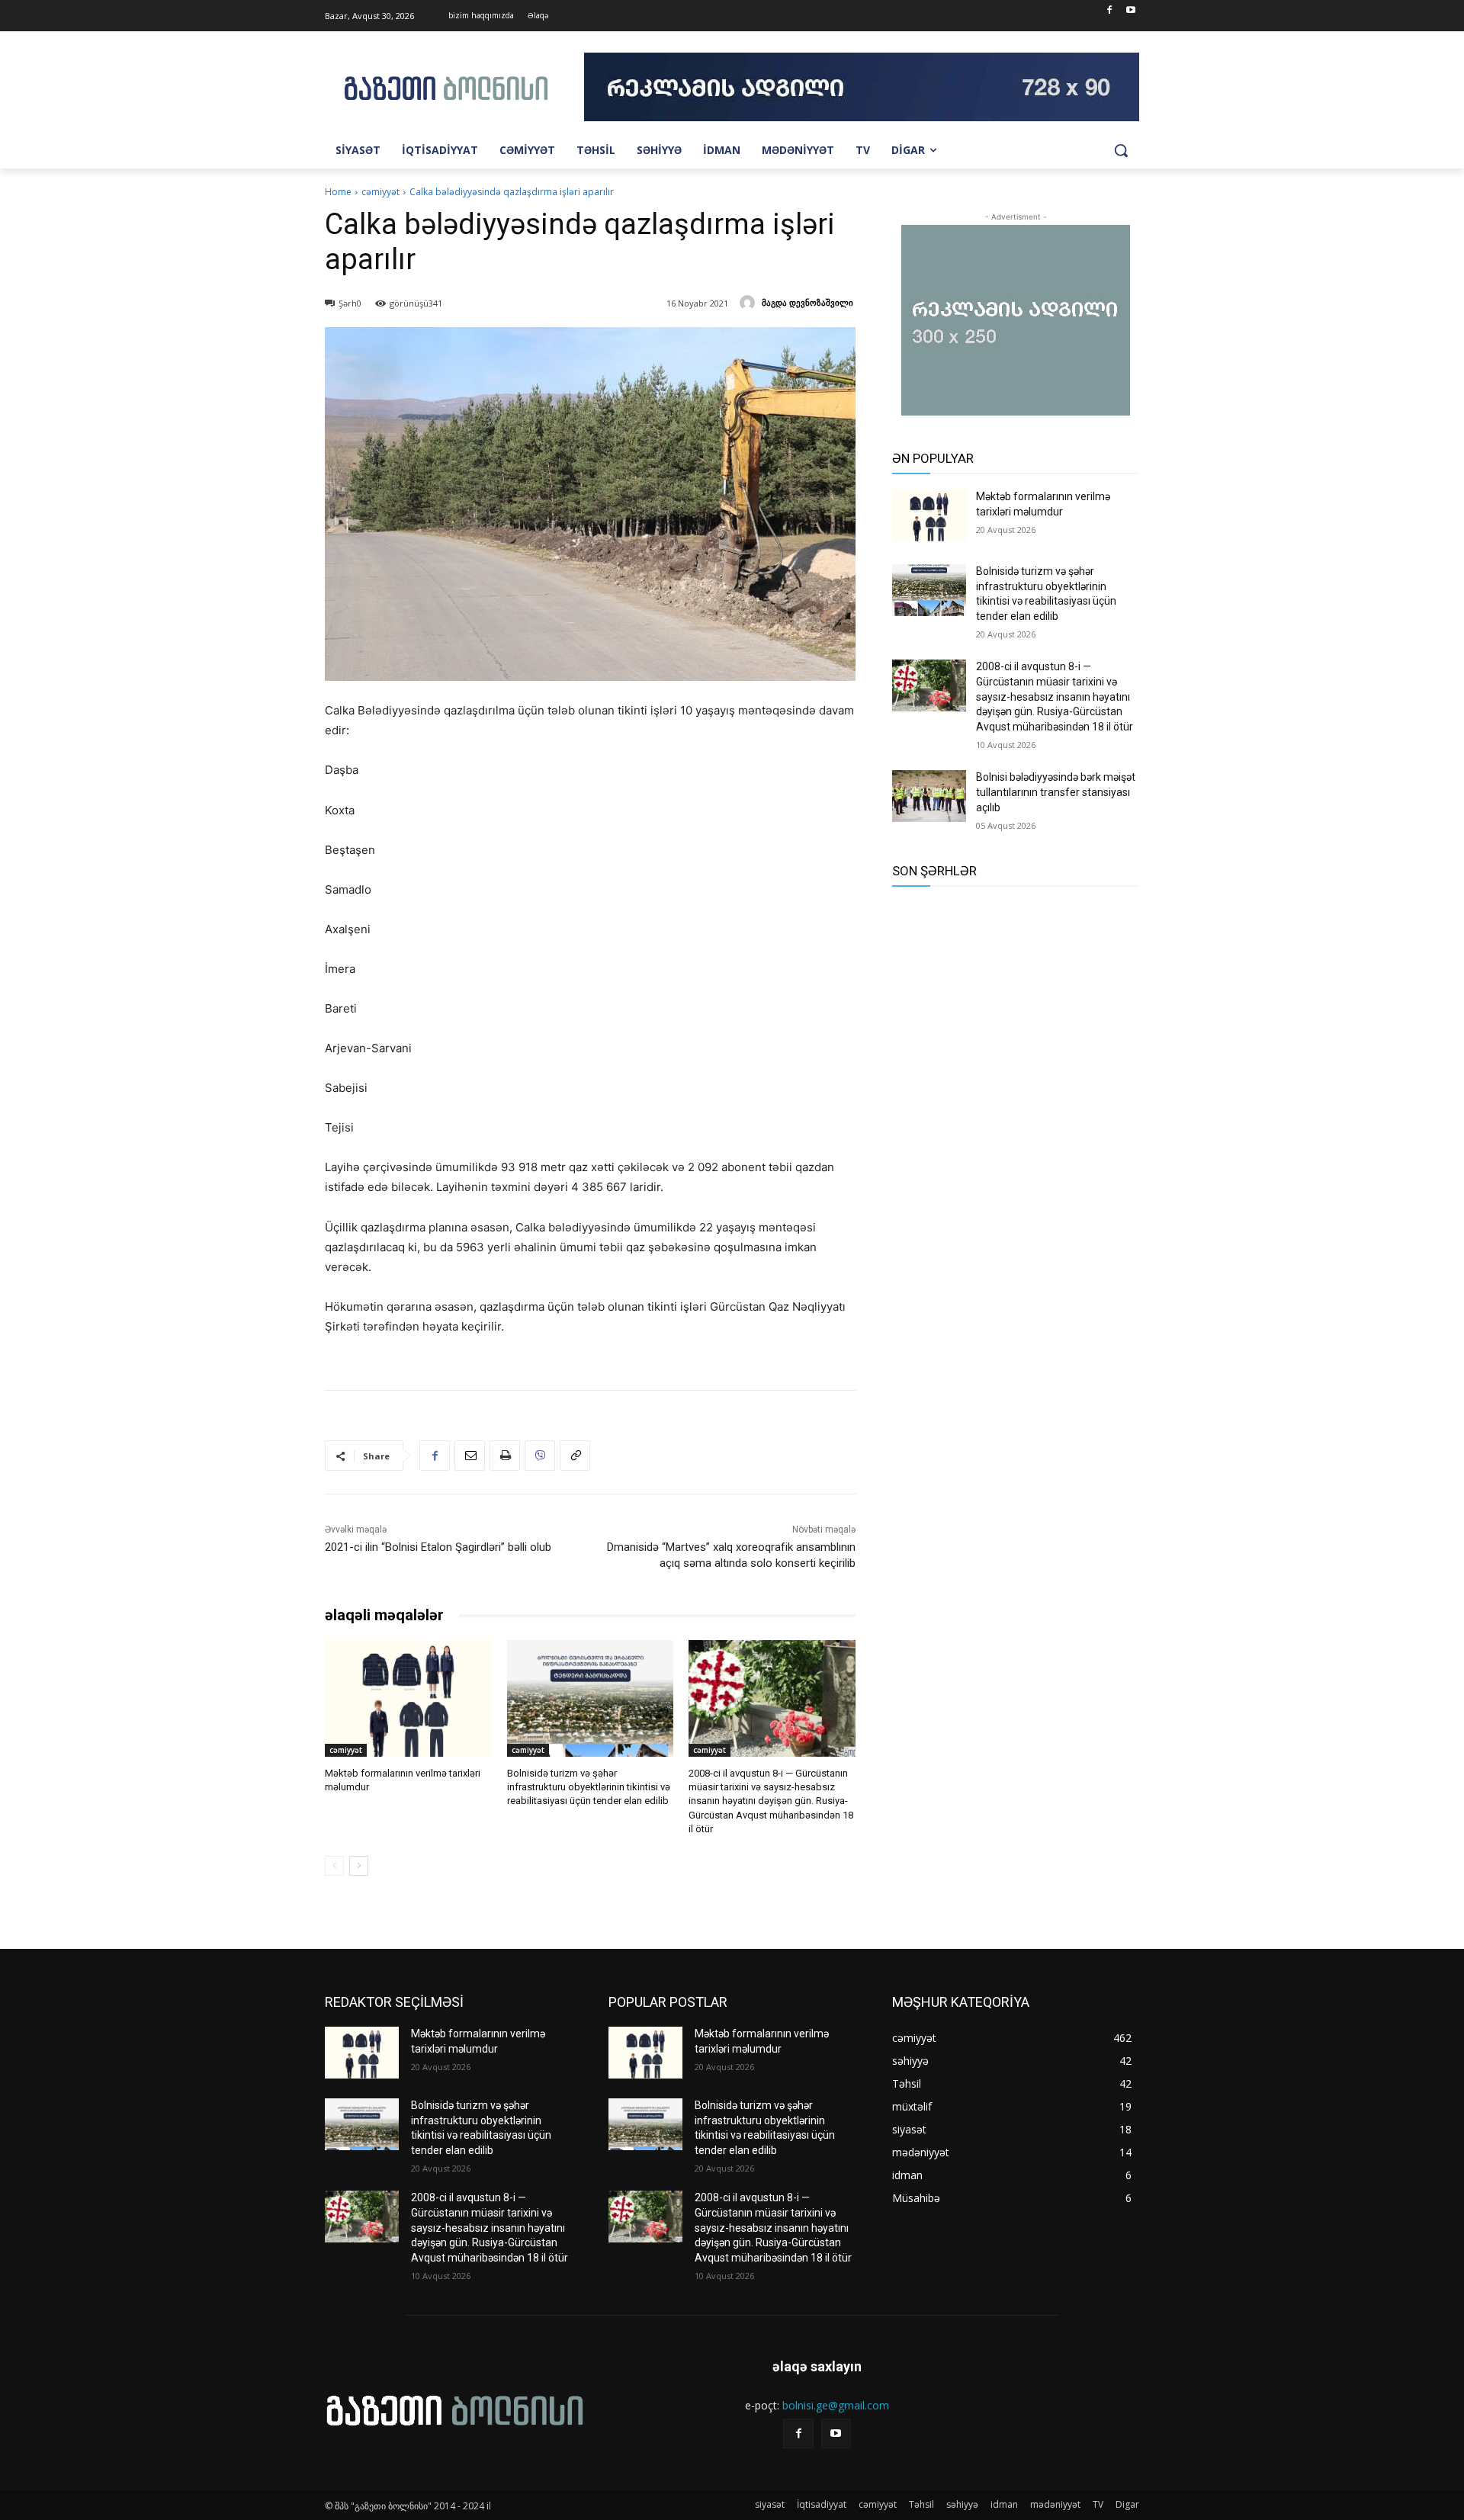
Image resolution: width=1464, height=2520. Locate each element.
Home (338, 192)
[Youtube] (1130, 11)
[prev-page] (334, 1866)
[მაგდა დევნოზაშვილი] (750, 303)
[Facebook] (1109, 11)
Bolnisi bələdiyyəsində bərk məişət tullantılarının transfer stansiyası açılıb (1056, 792)
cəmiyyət (380, 192)
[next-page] (359, 1866)
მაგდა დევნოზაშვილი (807, 302)
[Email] (470, 1456)
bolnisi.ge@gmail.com (836, 2405)
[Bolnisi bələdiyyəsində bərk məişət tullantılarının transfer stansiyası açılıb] (929, 796)
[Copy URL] (575, 1456)
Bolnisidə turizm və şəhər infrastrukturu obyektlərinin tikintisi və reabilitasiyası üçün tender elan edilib (589, 1787)
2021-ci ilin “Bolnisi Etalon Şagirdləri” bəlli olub (438, 1547)
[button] (1121, 150)
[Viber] (540, 1456)
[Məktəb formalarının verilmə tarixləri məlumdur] (408, 1698)
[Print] (505, 1456)
